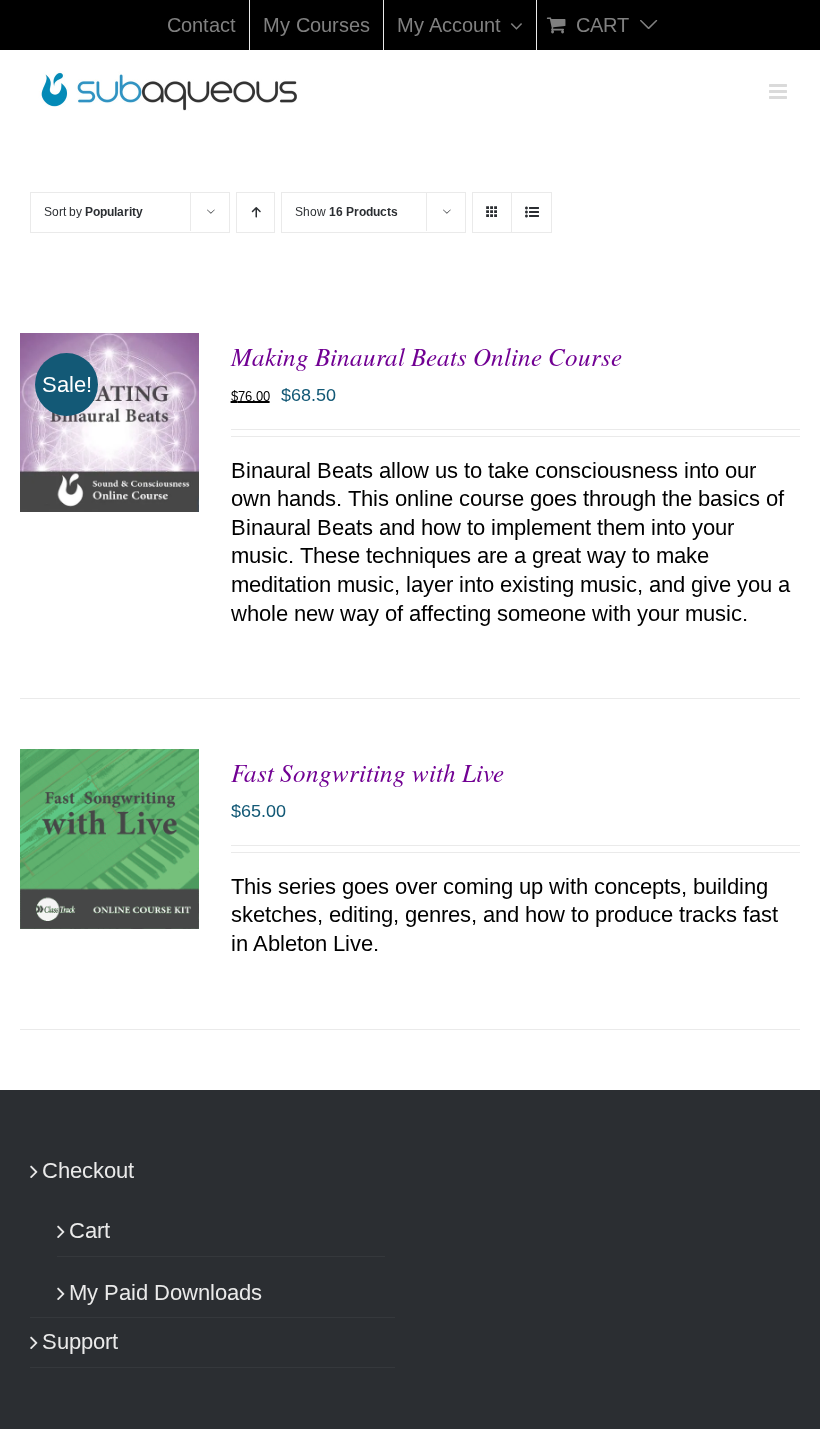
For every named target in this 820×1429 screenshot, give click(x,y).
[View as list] (531, 212)
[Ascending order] (255, 212)
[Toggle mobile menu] (779, 91)
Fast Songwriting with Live (367, 772)
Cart (89, 1230)
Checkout (88, 1170)
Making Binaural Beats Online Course (426, 356)
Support (80, 1341)
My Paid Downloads (165, 1292)
